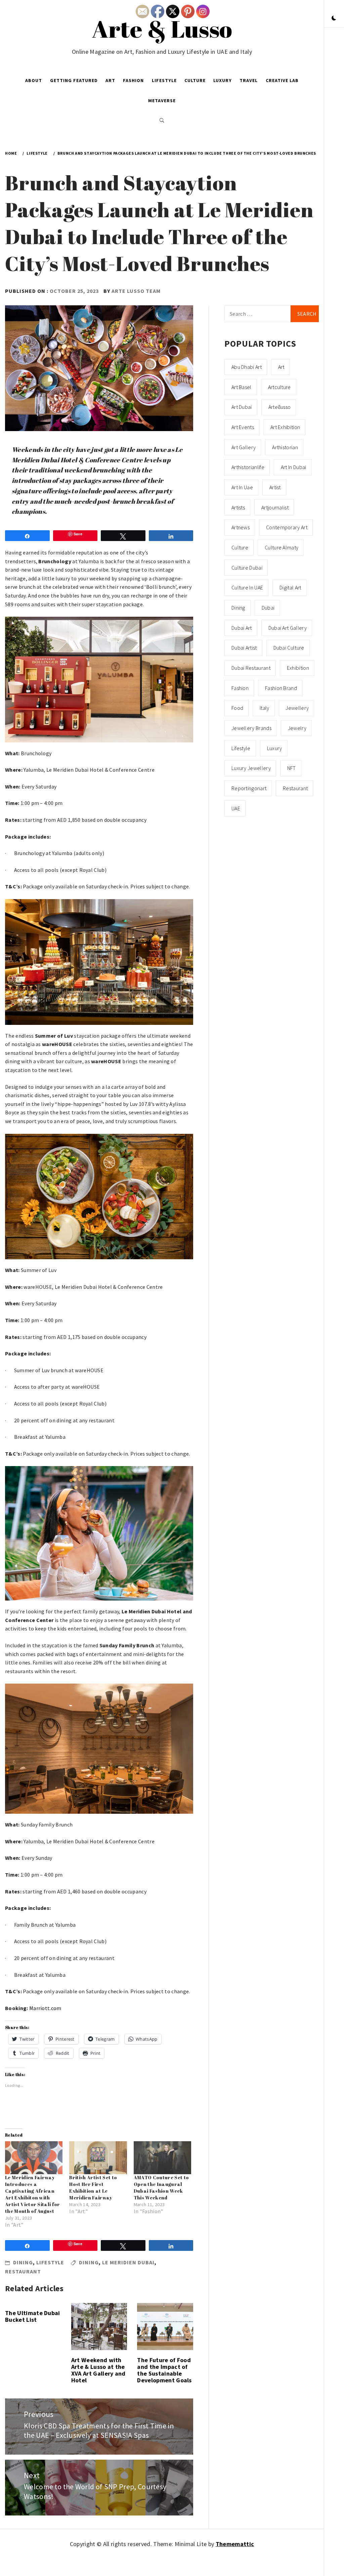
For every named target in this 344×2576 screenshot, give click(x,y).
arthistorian (285, 447)
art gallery (244, 447)
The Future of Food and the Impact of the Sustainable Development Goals (164, 2370)
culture (240, 547)
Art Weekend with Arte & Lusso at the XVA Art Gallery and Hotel (98, 2370)
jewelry (297, 728)
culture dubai (247, 568)
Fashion (133, 80)
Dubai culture (289, 648)
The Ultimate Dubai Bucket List (33, 2316)
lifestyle (241, 748)
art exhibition (285, 427)
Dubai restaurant (251, 668)
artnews (241, 527)
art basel (242, 387)
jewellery (297, 708)
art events (243, 427)
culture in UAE (247, 587)
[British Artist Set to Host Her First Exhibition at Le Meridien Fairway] (98, 2158)
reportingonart (249, 788)
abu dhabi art (247, 367)
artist (275, 487)
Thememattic (235, 2544)
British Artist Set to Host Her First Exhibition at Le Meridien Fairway (93, 2187)
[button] (334, 18)
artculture (279, 387)
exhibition (298, 668)
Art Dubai (242, 407)
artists (238, 507)
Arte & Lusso (162, 29)
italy (265, 708)
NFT (292, 768)
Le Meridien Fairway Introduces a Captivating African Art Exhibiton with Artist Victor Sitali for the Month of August (33, 2194)
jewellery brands (251, 728)
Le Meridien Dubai (128, 2262)
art (281, 367)
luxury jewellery (251, 768)
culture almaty (282, 547)
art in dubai (294, 467)
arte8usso (280, 407)
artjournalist (275, 507)
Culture (195, 80)
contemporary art (287, 527)
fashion (240, 688)
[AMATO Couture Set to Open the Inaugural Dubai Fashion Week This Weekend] (162, 2158)
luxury (275, 748)
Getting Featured (74, 80)
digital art (290, 587)
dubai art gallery (288, 628)
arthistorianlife (248, 467)
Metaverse (162, 101)
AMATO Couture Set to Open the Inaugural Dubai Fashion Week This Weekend (161, 2187)
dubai (268, 608)
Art (110, 80)
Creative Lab (282, 80)
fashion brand (281, 688)
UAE (236, 808)
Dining (23, 2262)
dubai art (242, 628)
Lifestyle (164, 80)
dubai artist (244, 648)
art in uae (242, 487)
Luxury (223, 80)
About (34, 80)
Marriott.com (45, 2008)
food (237, 708)
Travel (249, 80)
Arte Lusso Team (136, 291)
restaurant (23, 2271)
